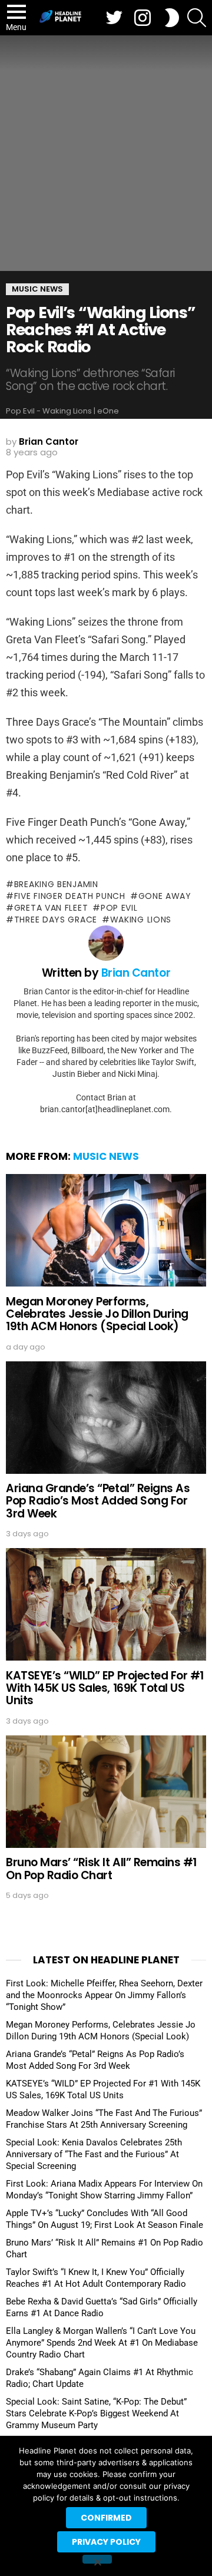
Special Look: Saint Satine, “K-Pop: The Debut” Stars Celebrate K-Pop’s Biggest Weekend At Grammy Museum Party (96, 2413)
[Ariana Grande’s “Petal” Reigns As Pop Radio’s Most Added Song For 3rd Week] (106, 1418)
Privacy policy (106, 2542)
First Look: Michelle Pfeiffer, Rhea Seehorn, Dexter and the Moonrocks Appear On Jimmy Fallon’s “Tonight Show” (104, 1995)
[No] (97, 2559)
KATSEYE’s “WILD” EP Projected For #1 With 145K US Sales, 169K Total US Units (105, 1688)
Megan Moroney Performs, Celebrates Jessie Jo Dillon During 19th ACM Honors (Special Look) (97, 1314)
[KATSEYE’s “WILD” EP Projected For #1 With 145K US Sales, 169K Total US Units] (106, 1604)
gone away (165, 896)
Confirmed (106, 2518)
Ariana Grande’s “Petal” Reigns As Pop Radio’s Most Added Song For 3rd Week (98, 1501)
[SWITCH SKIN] (172, 18)
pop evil (119, 908)
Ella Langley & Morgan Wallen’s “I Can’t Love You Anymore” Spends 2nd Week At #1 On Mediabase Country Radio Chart (102, 2343)
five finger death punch (70, 896)
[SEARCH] (197, 18)
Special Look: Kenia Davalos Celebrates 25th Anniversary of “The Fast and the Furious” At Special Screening (94, 2154)
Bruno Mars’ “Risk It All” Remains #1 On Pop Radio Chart (101, 1869)
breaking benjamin (56, 884)
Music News (106, 1156)
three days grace (56, 920)
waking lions (141, 920)
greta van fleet (51, 908)
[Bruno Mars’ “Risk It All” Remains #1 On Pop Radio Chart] (106, 1792)
